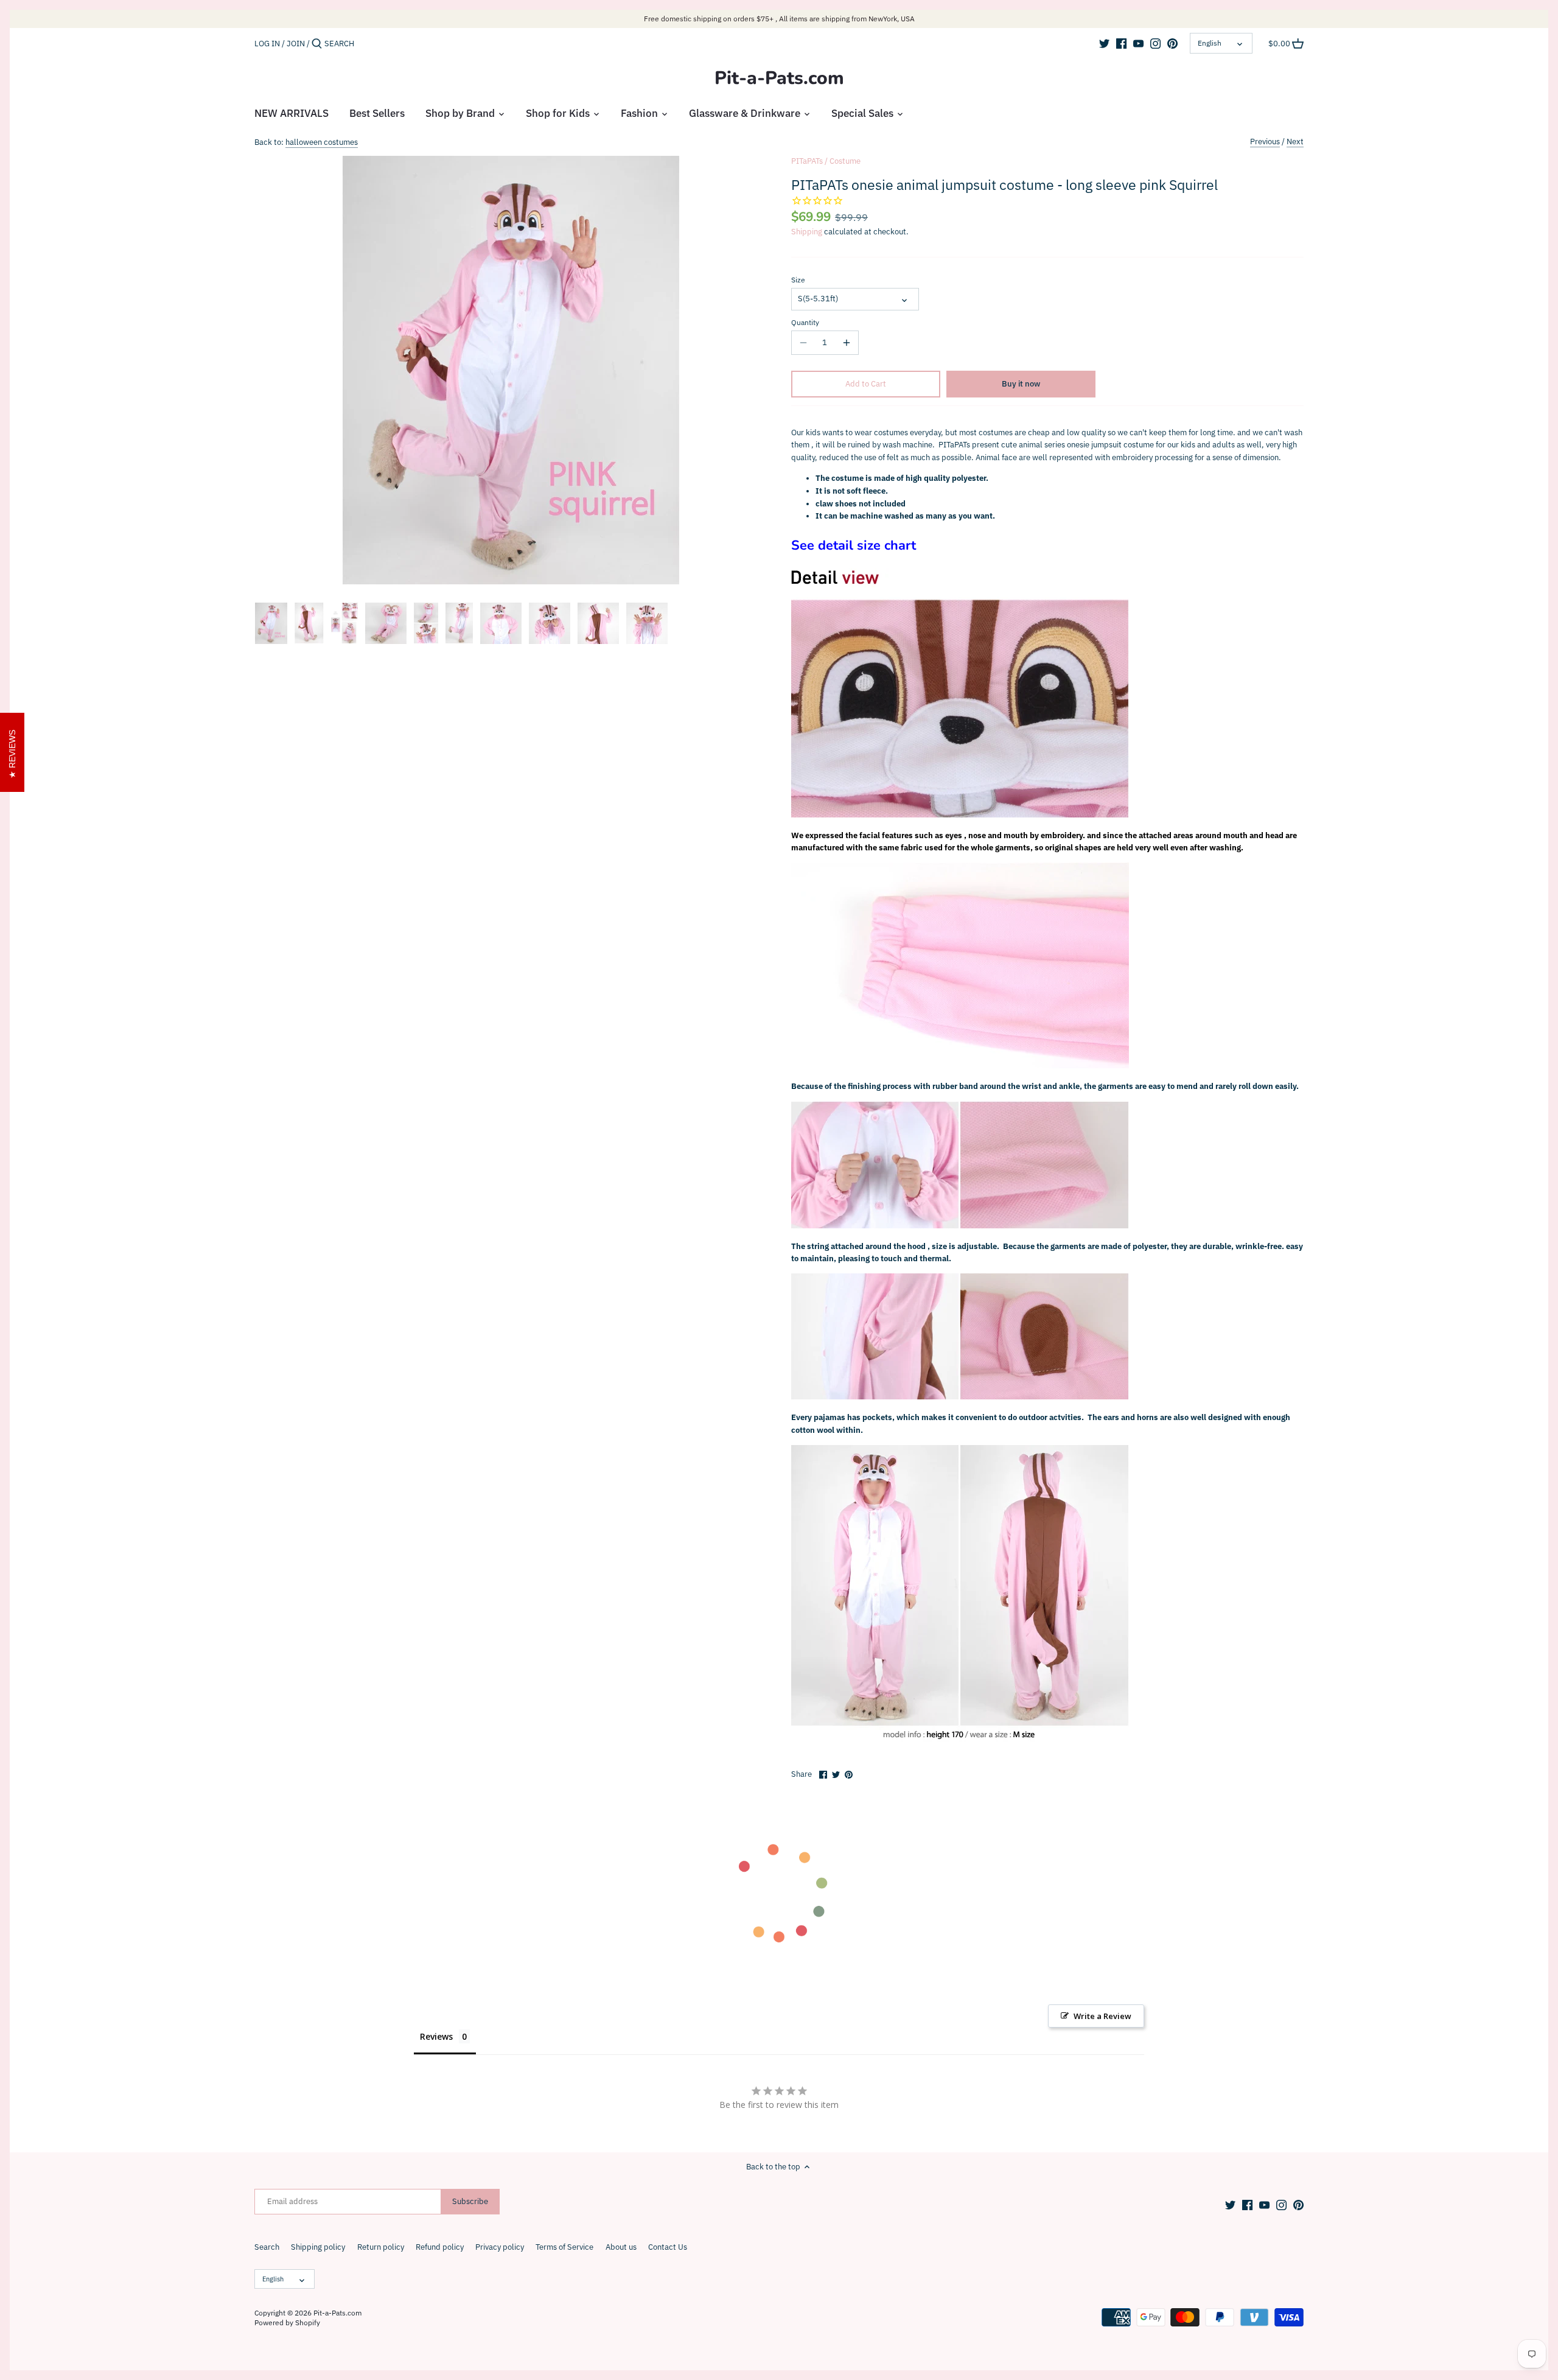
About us (621, 2247)
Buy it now (1021, 384)
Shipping (807, 232)
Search (267, 2247)
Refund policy (440, 2247)
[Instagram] (1155, 43)
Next (1295, 142)
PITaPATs (807, 161)
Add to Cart (866, 384)
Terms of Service (564, 2247)
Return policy (381, 2247)
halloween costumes (322, 142)
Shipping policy (318, 2247)
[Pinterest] (1172, 43)
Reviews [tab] (436, 2036)
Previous (1265, 142)
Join (296, 44)
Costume (845, 161)
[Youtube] (1138, 43)
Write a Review (1102, 2016)
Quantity (805, 323)
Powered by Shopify (287, 2322)
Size (798, 280)
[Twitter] (1104, 43)
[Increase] (847, 343)
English (1210, 43)
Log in (267, 44)
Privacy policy (500, 2247)
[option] (271, 623)
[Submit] (317, 44)
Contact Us (668, 2247)
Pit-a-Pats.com (779, 79)
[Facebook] (1121, 43)
